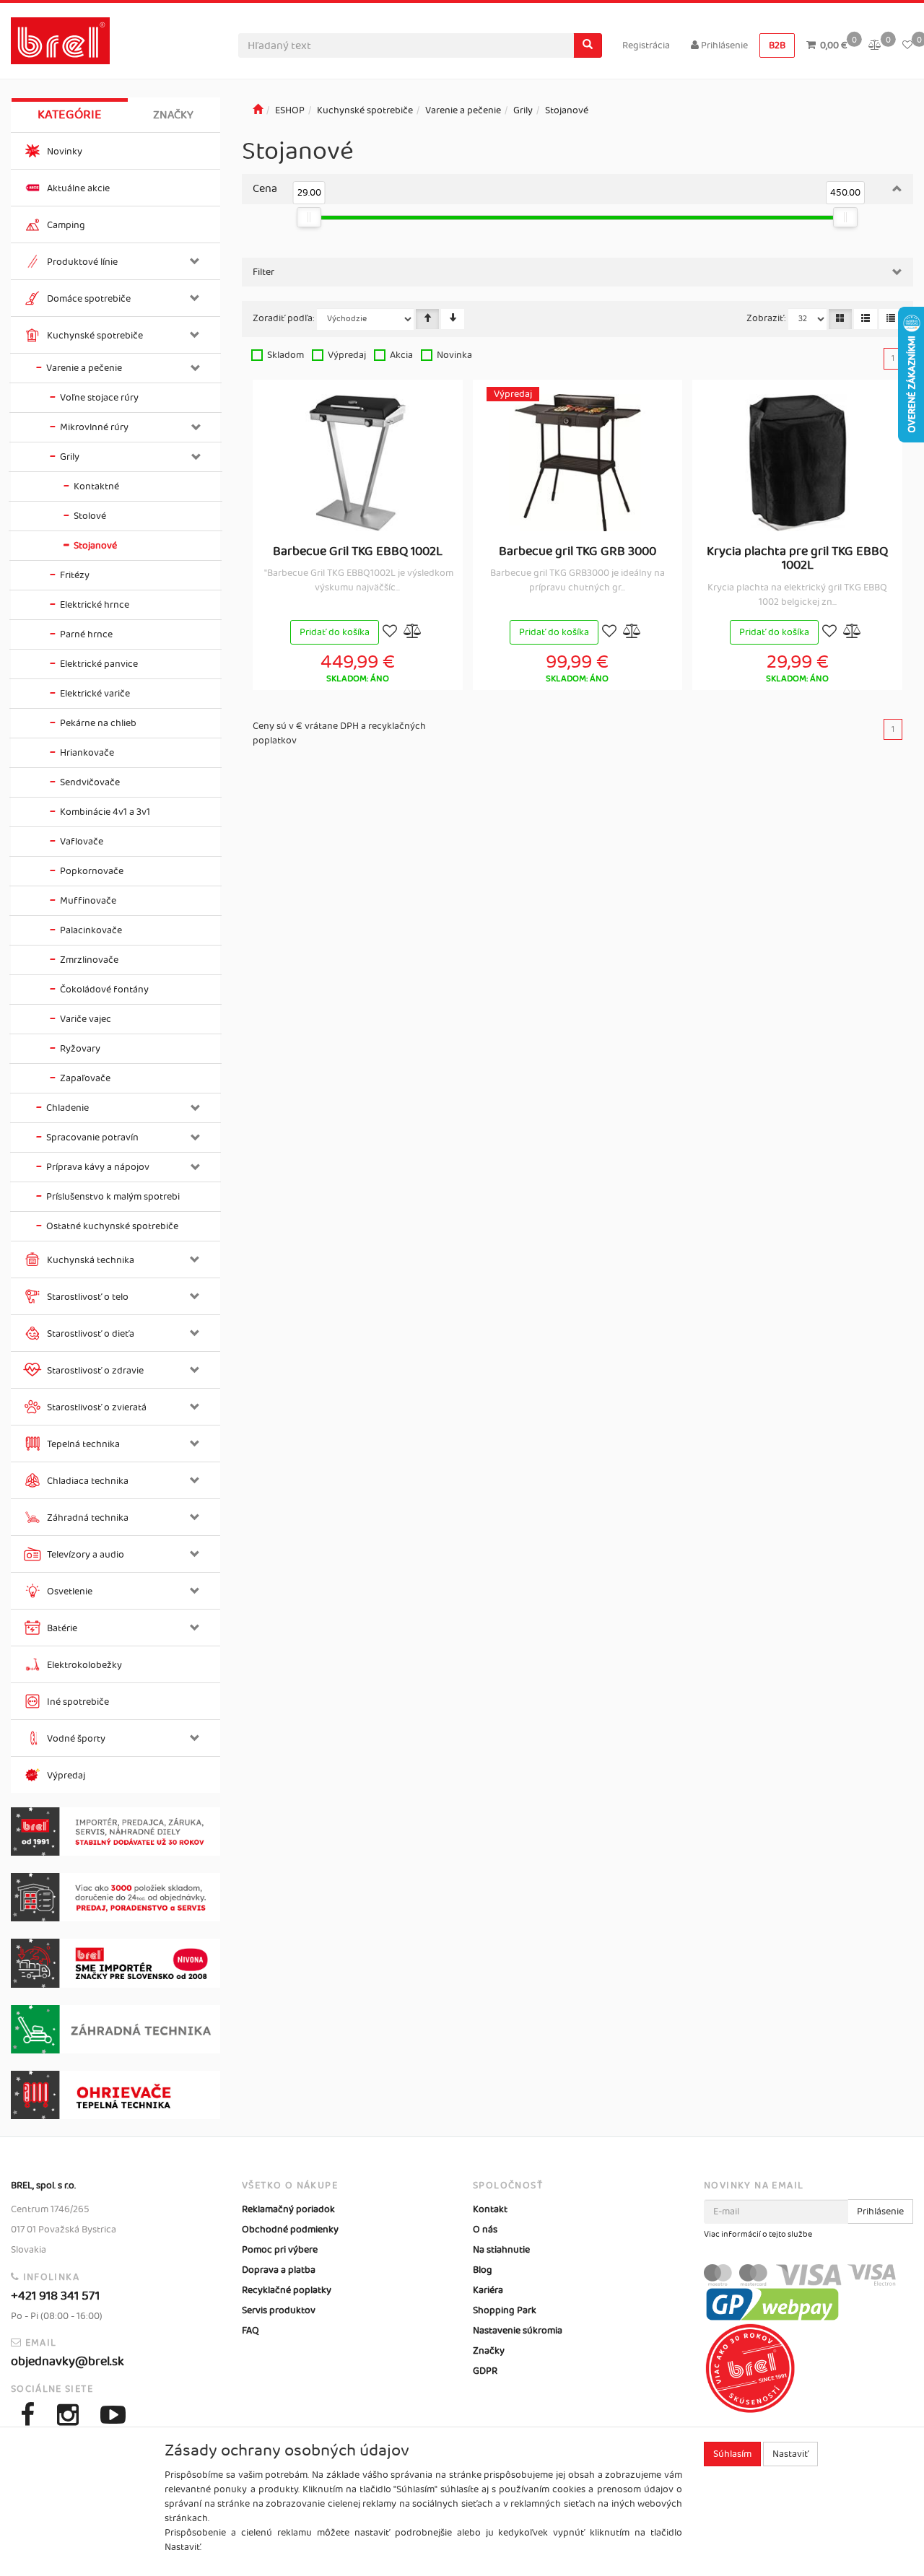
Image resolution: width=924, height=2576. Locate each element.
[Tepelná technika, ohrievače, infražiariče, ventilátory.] (115, 2095)
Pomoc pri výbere (280, 2250)
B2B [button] (777, 45)
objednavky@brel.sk (67, 2362)
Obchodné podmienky (290, 2230)
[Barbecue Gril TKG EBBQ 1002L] (357, 463)
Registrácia (646, 45)
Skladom (286, 355)
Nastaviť (790, 2454)
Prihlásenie (723, 45)
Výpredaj (347, 355)
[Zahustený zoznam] (891, 319)
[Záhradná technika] (115, 2029)
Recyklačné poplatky (287, 2290)
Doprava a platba (279, 2270)
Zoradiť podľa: (284, 318)
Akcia (401, 355)
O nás (485, 2230)
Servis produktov (279, 2310)
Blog (483, 2270)
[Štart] (258, 110)
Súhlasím (732, 2454)
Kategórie (70, 115)
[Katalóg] (840, 319)
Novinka (454, 355)
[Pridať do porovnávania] (413, 633)
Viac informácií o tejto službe (758, 2235)
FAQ (250, 2331)
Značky (173, 115)
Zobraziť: (766, 318)
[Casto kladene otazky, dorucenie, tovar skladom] (115, 1897)
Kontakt (490, 2209)
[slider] (310, 217)
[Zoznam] (866, 319)
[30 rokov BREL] (115, 1831)
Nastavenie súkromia (518, 2331)
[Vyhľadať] (588, 45)
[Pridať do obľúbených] (390, 633)
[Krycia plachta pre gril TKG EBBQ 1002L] (798, 463)
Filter (263, 272)
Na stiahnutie (501, 2250)
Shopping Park (505, 2310)
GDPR (485, 2371)
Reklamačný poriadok (288, 2209)
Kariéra (488, 2290)
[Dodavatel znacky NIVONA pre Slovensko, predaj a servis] (115, 1963)
